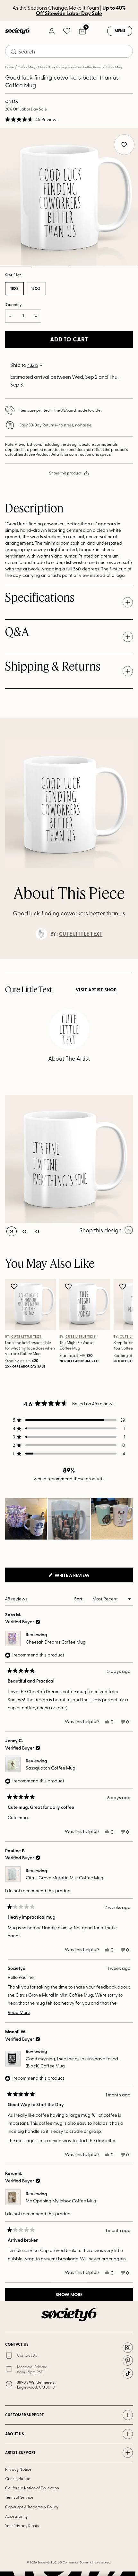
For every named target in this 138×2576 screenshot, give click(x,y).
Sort (79, 1599)
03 (86, 266)
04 (122, 266)
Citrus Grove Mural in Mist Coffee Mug (65, 1878)
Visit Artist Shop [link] (96, 990)
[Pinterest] (128, 2361)
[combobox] (69, 51)
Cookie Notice (18, 2478)
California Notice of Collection (32, 2488)
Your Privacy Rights (22, 2525)
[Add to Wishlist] (15, 1286)
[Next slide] (127, 959)
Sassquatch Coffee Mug (51, 1768)
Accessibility (17, 2516)
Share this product (65, 473)
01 (12, 1231)
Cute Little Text (81, 934)
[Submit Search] (13, 52)
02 (51, 266)
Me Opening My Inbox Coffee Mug (61, 2201)
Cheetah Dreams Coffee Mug (56, 1642)
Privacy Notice (18, 2469)
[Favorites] (67, 31)
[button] (32, 119)
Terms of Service (19, 2497)
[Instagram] (128, 2348)
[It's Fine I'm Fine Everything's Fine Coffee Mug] (69, 1159)
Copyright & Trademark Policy (32, 2507)
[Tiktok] (128, 2373)
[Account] (51, 31)
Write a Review (82, 1577)
